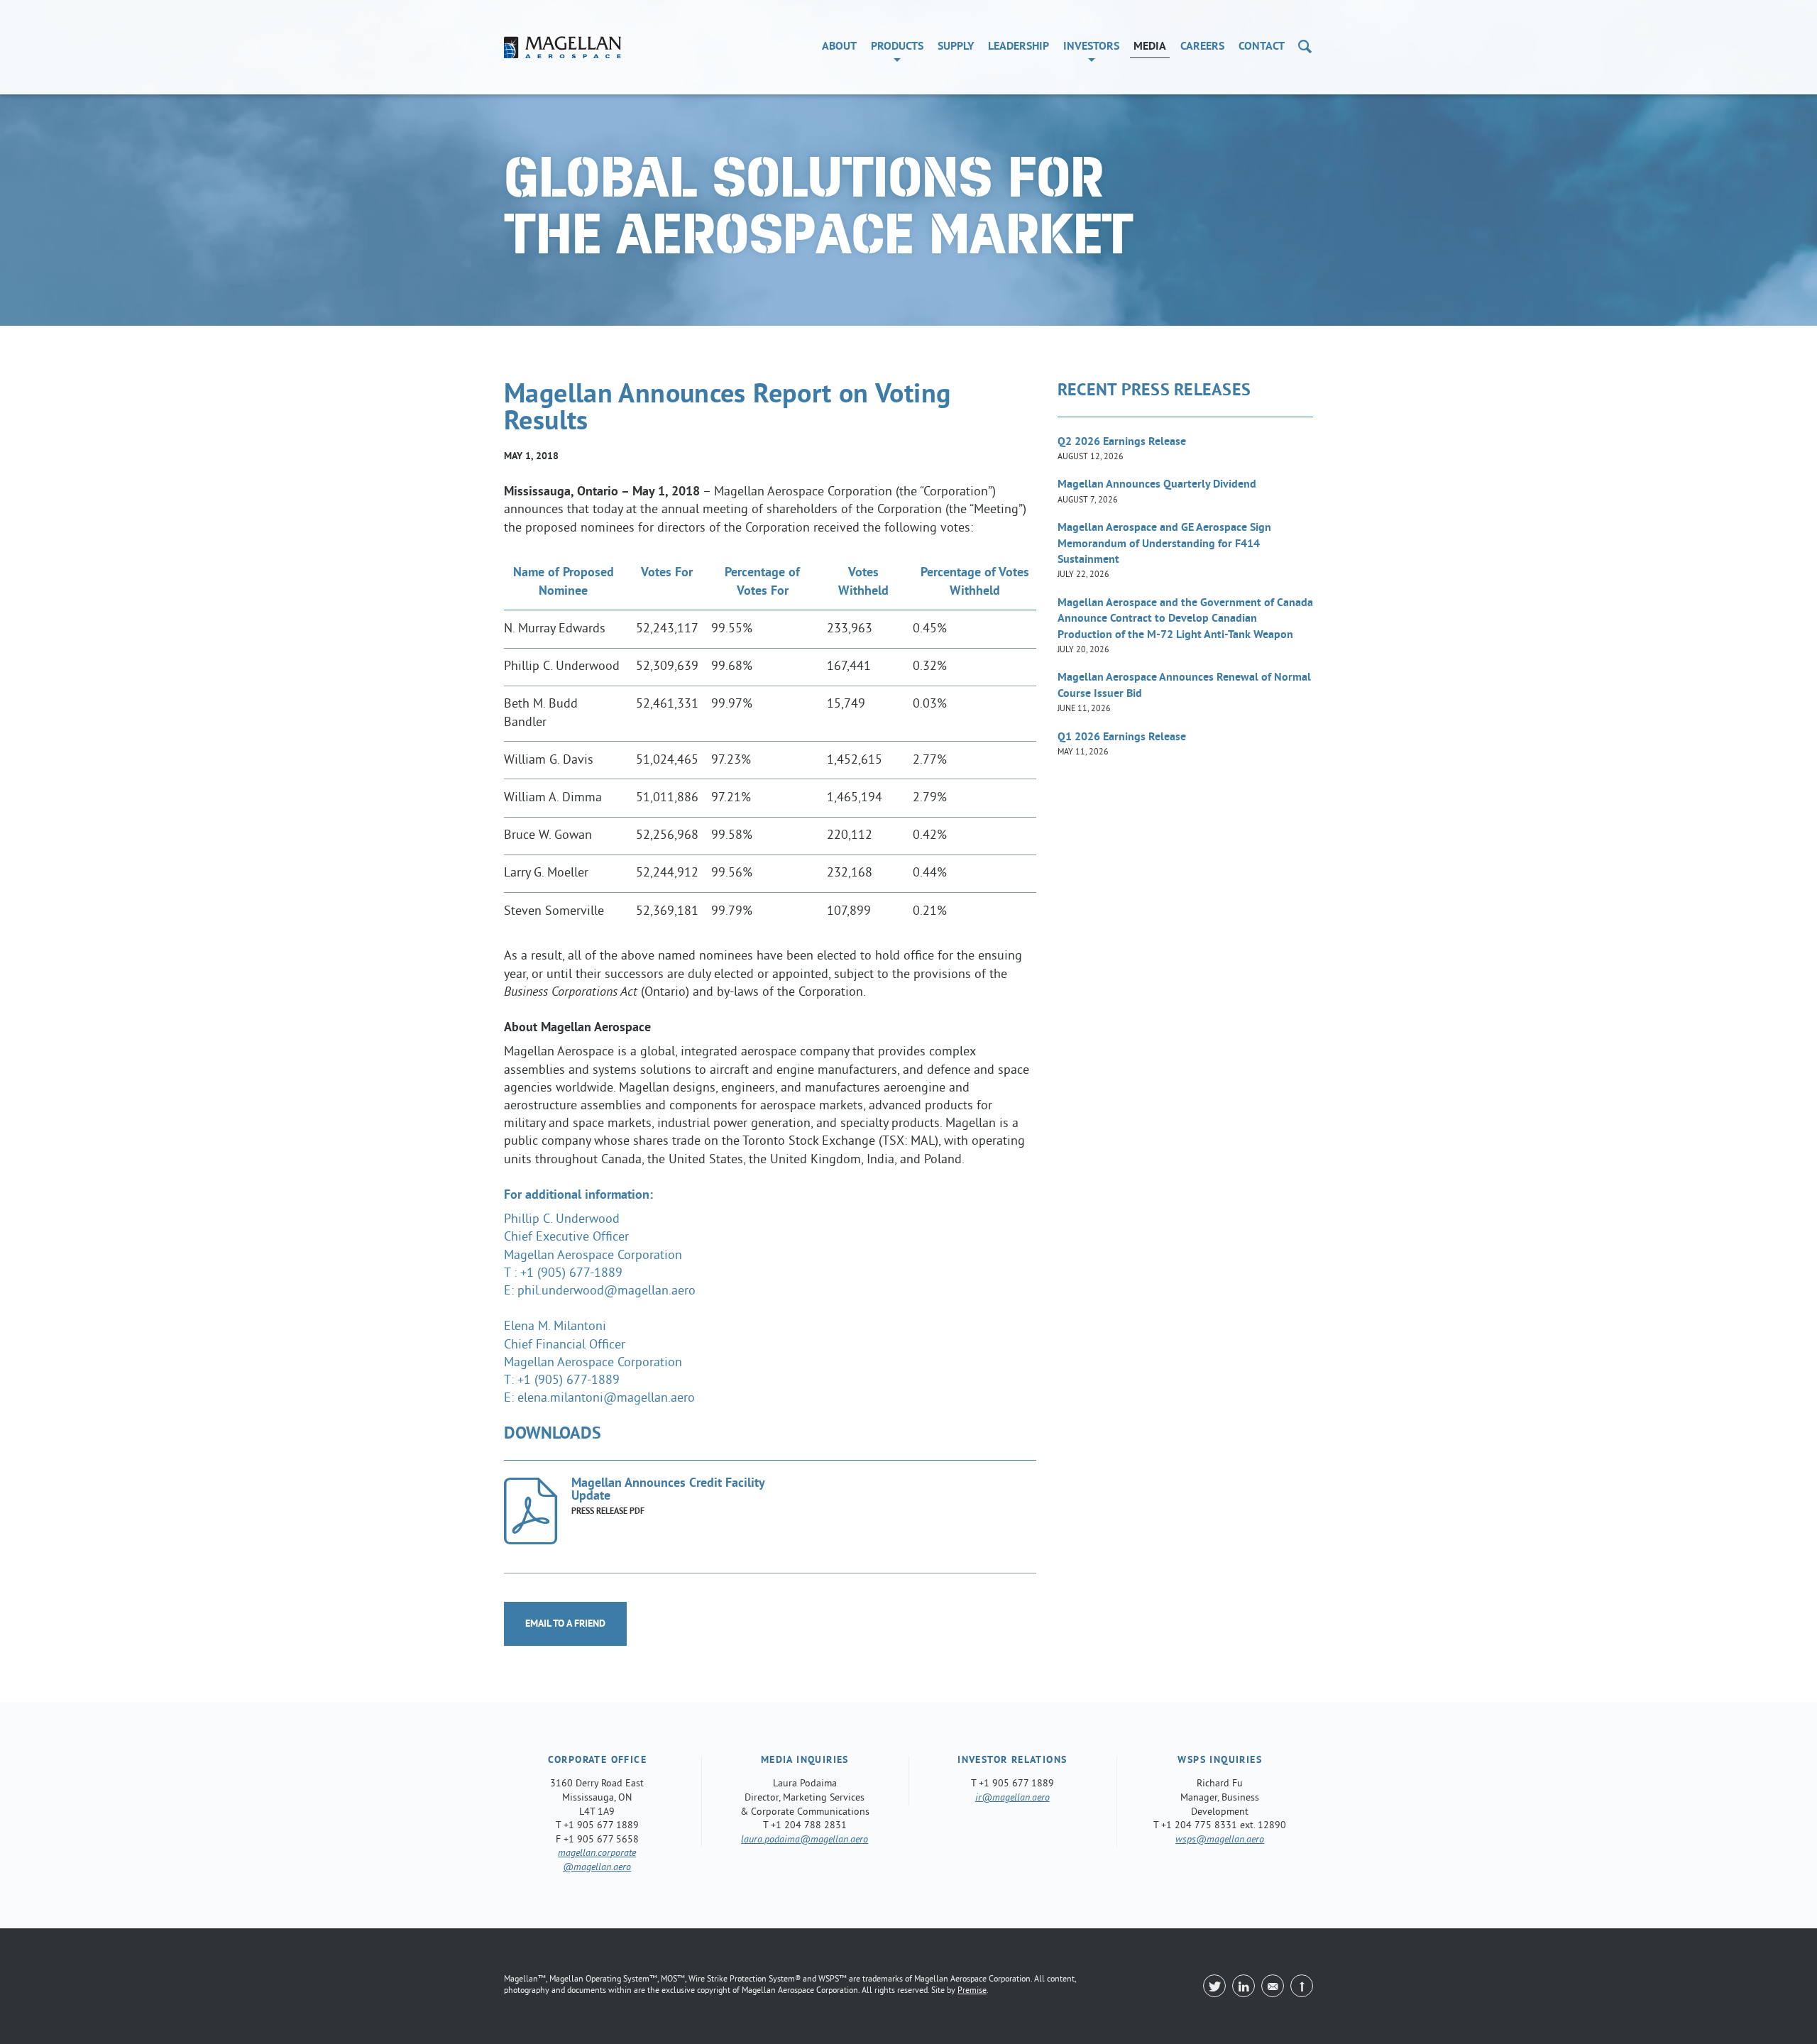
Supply (956, 47)
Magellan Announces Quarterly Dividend (1157, 491)
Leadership (1019, 47)
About (839, 47)
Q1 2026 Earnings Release (1122, 744)
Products (897, 47)
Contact (1262, 47)
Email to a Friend (565, 1624)
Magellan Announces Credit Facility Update (668, 1491)
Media (1150, 47)
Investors (1091, 47)
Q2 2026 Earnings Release (1122, 449)
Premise (972, 1991)
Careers (1202, 47)
